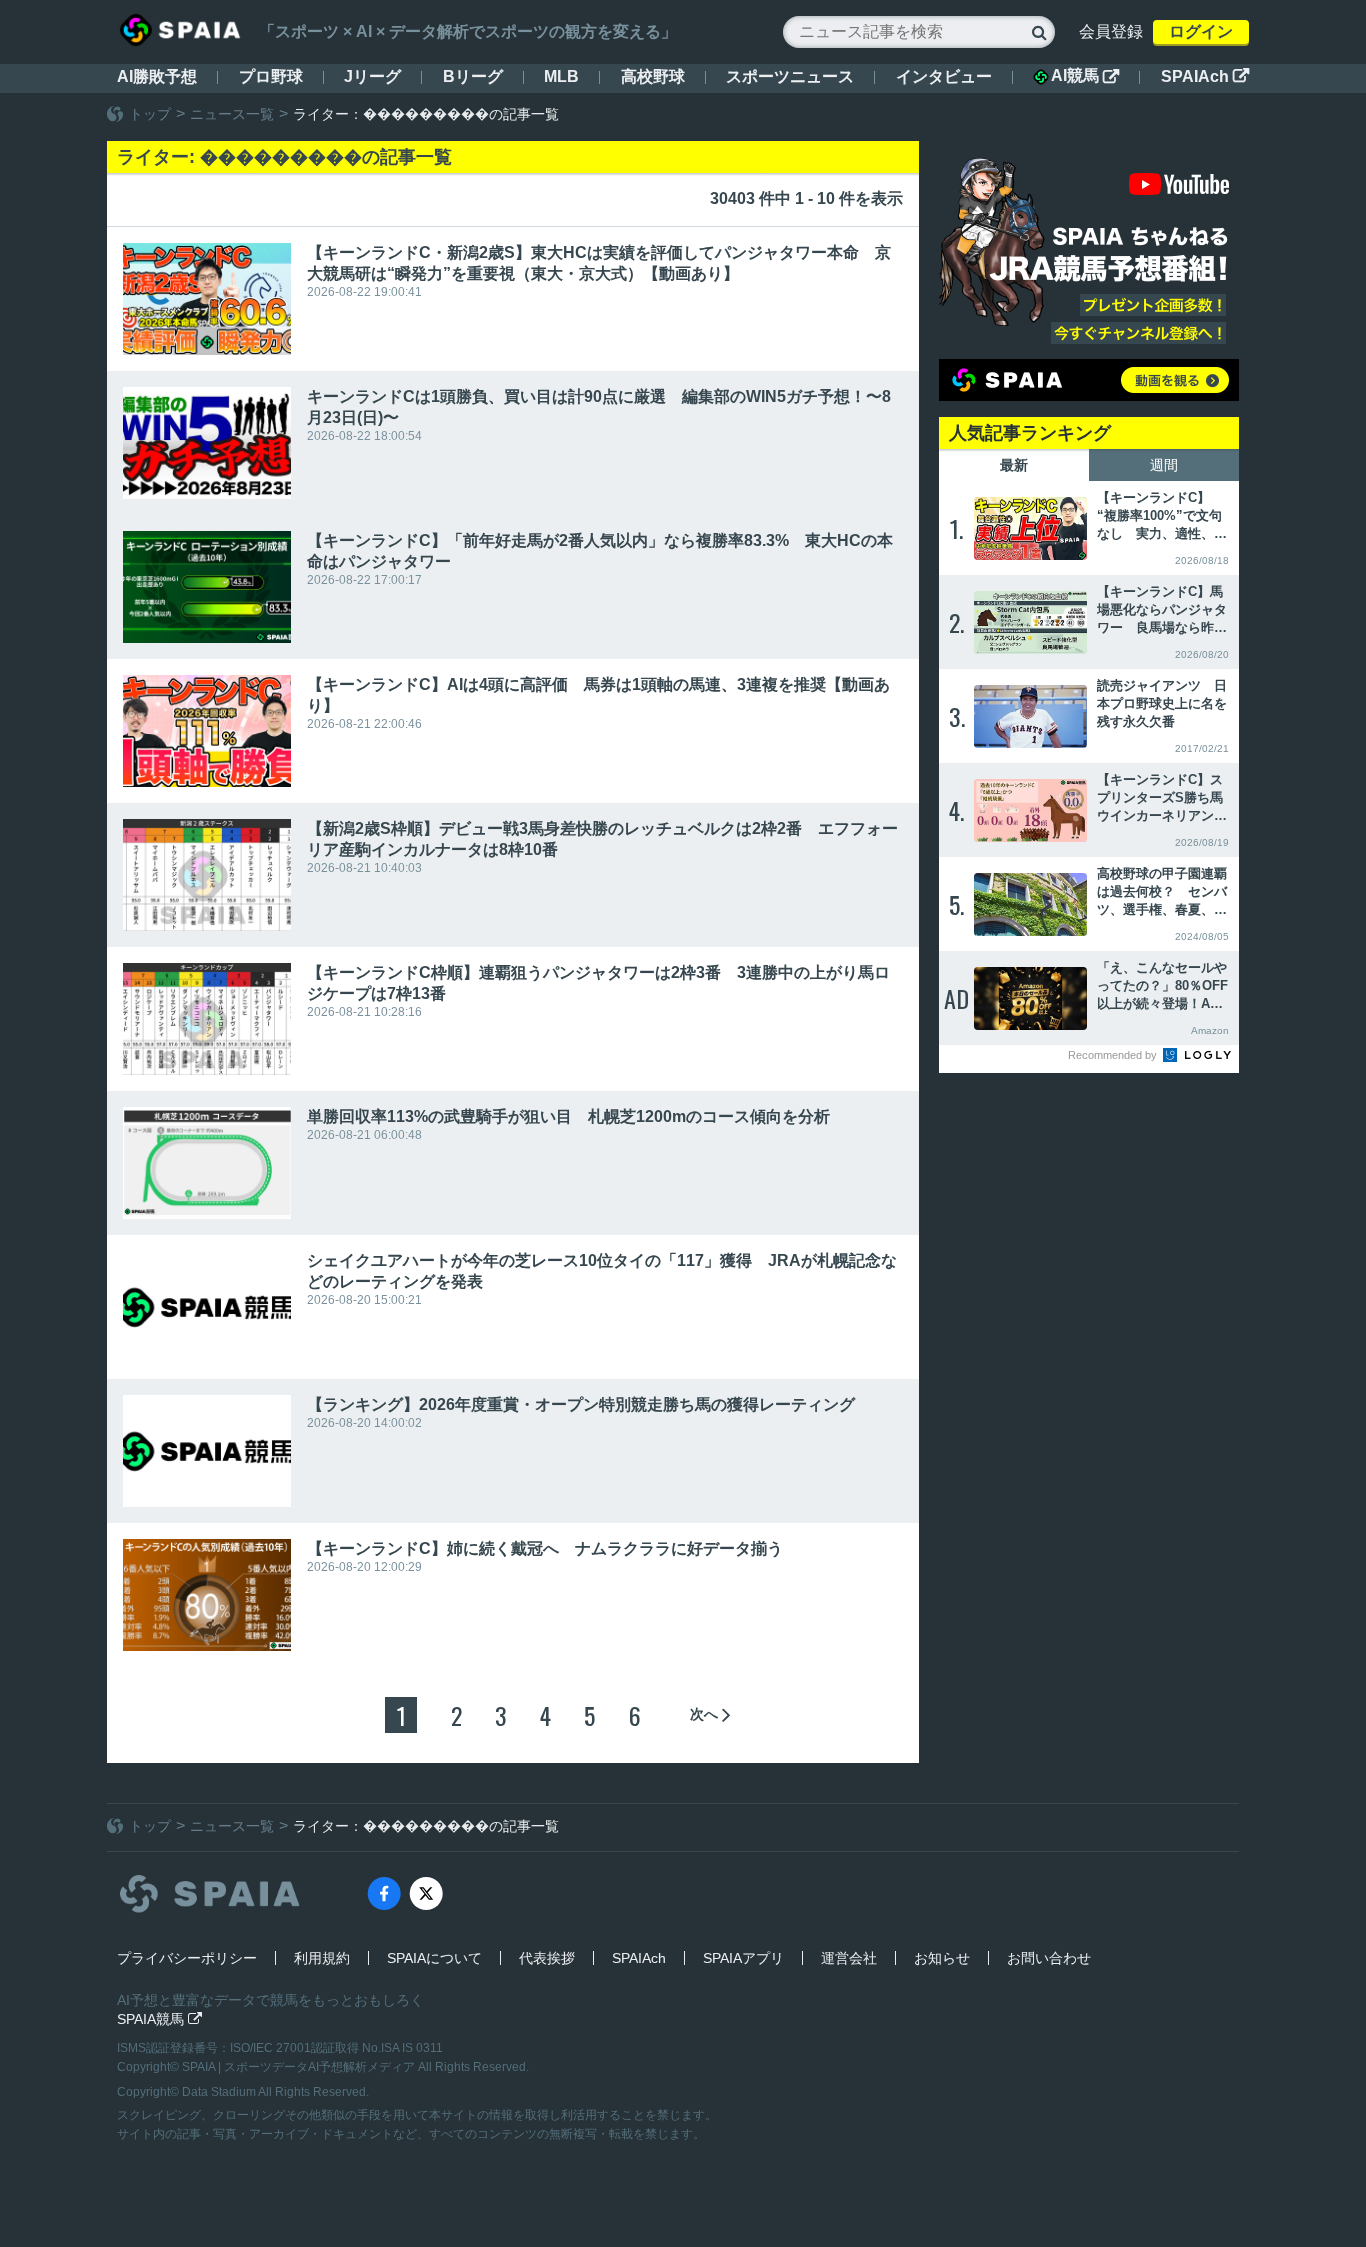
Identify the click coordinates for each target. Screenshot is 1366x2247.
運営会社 (849, 1958)
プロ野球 (271, 76)
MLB (561, 76)
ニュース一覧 (232, 114)
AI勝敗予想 (157, 76)
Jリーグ (372, 76)
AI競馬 (1085, 76)
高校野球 (653, 76)
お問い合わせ (1049, 1958)
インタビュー (944, 76)
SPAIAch (1205, 76)
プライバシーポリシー (187, 1958)
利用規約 (322, 1958)
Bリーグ (473, 76)
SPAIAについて (434, 1958)
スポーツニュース (790, 76)
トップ (150, 114)
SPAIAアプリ (743, 1958)
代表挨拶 (547, 1958)
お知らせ (942, 1958)
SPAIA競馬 (159, 2019)
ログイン (1201, 31)
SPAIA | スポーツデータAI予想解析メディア (300, 2067)
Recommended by (1114, 1055)
